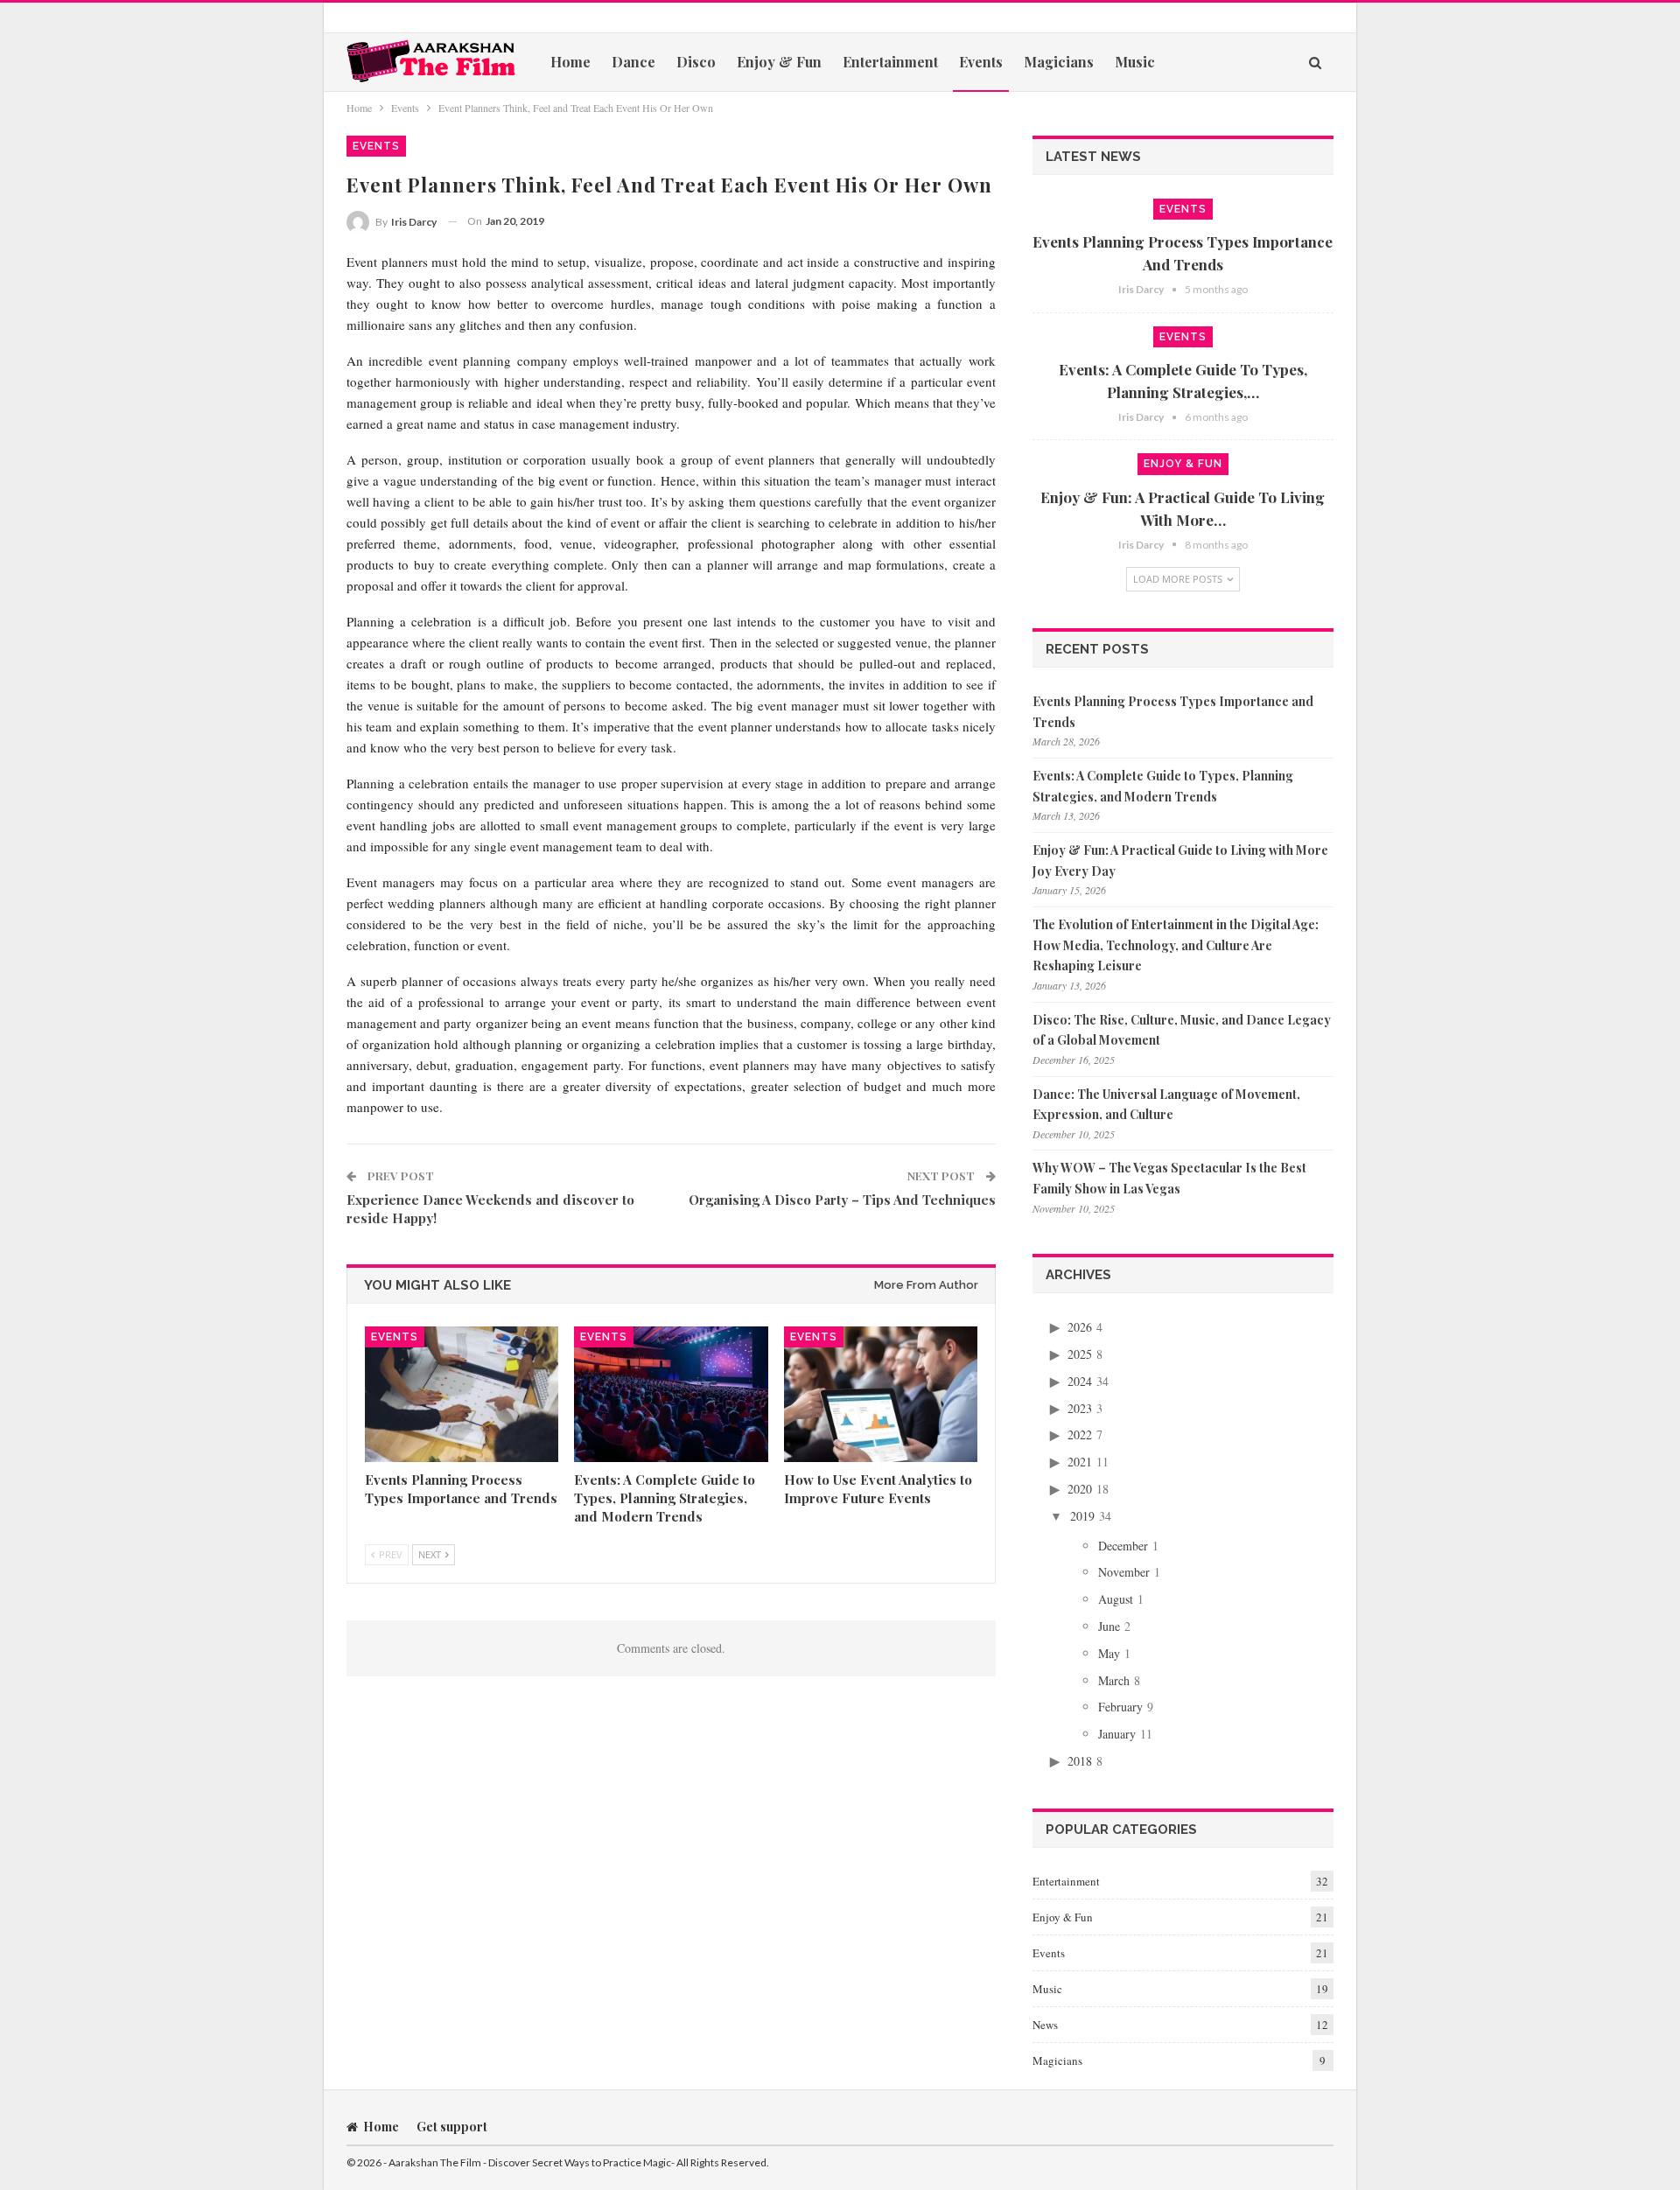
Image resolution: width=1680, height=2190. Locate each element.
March (1114, 1680)
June (1109, 1626)
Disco (696, 62)
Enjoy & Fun (779, 62)
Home (570, 62)
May (1109, 1653)
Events (981, 62)
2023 (1080, 1408)
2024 (1080, 1381)
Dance (633, 62)
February (1120, 1707)
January (1117, 1734)
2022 (1080, 1434)
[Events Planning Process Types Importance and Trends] (462, 1394)
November (1124, 1572)
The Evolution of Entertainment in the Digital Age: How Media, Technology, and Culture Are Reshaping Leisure (1176, 945)
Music (1135, 62)
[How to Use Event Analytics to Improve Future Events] (881, 1394)
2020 (1080, 1489)
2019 (1082, 1516)
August (1116, 1599)
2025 (1080, 1354)
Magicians (1059, 62)
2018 (1080, 1761)
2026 (1080, 1327)
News (1045, 2025)
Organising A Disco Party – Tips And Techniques (842, 1200)
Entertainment (890, 62)
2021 (1080, 1462)
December (1123, 1546)
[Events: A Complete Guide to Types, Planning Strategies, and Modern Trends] (671, 1394)
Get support (452, 2127)
